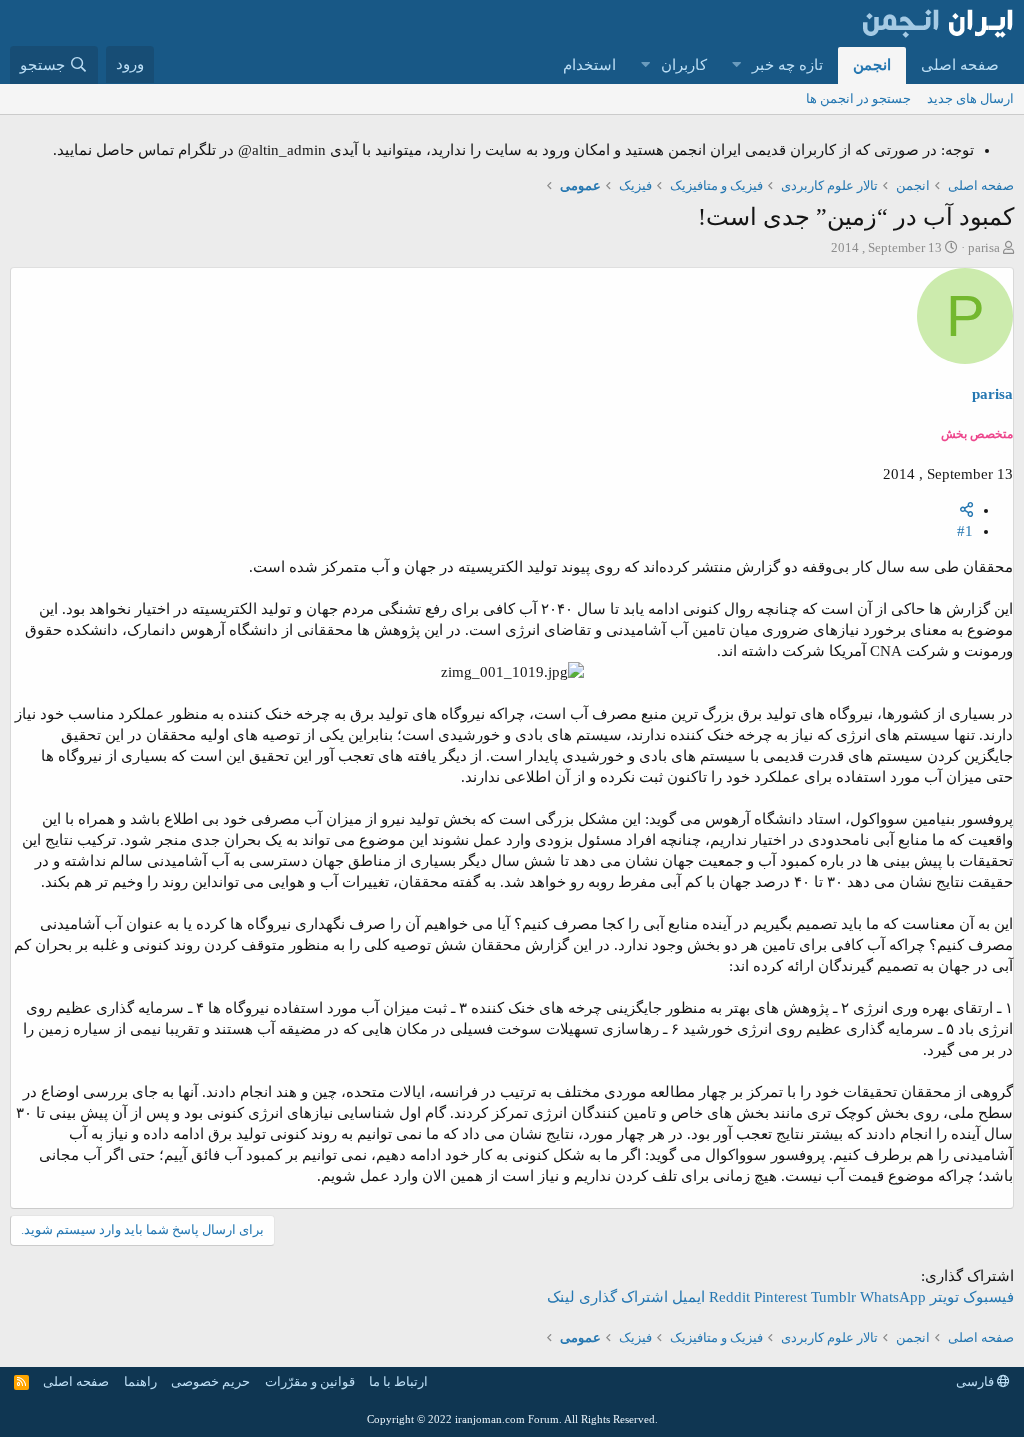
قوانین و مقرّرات (310, 1381)
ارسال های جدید (970, 98)
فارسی (976, 1381)
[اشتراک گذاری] (966, 510)
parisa (984, 247)
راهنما (140, 1381)
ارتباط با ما (398, 1381)
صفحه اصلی (960, 65)
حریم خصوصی (210, 1381)
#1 (965, 531)
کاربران (684, 65)
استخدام (589, 65)
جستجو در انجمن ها (858, 98)
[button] (736, 65)
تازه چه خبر (787, 65)
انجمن (872, 65)
